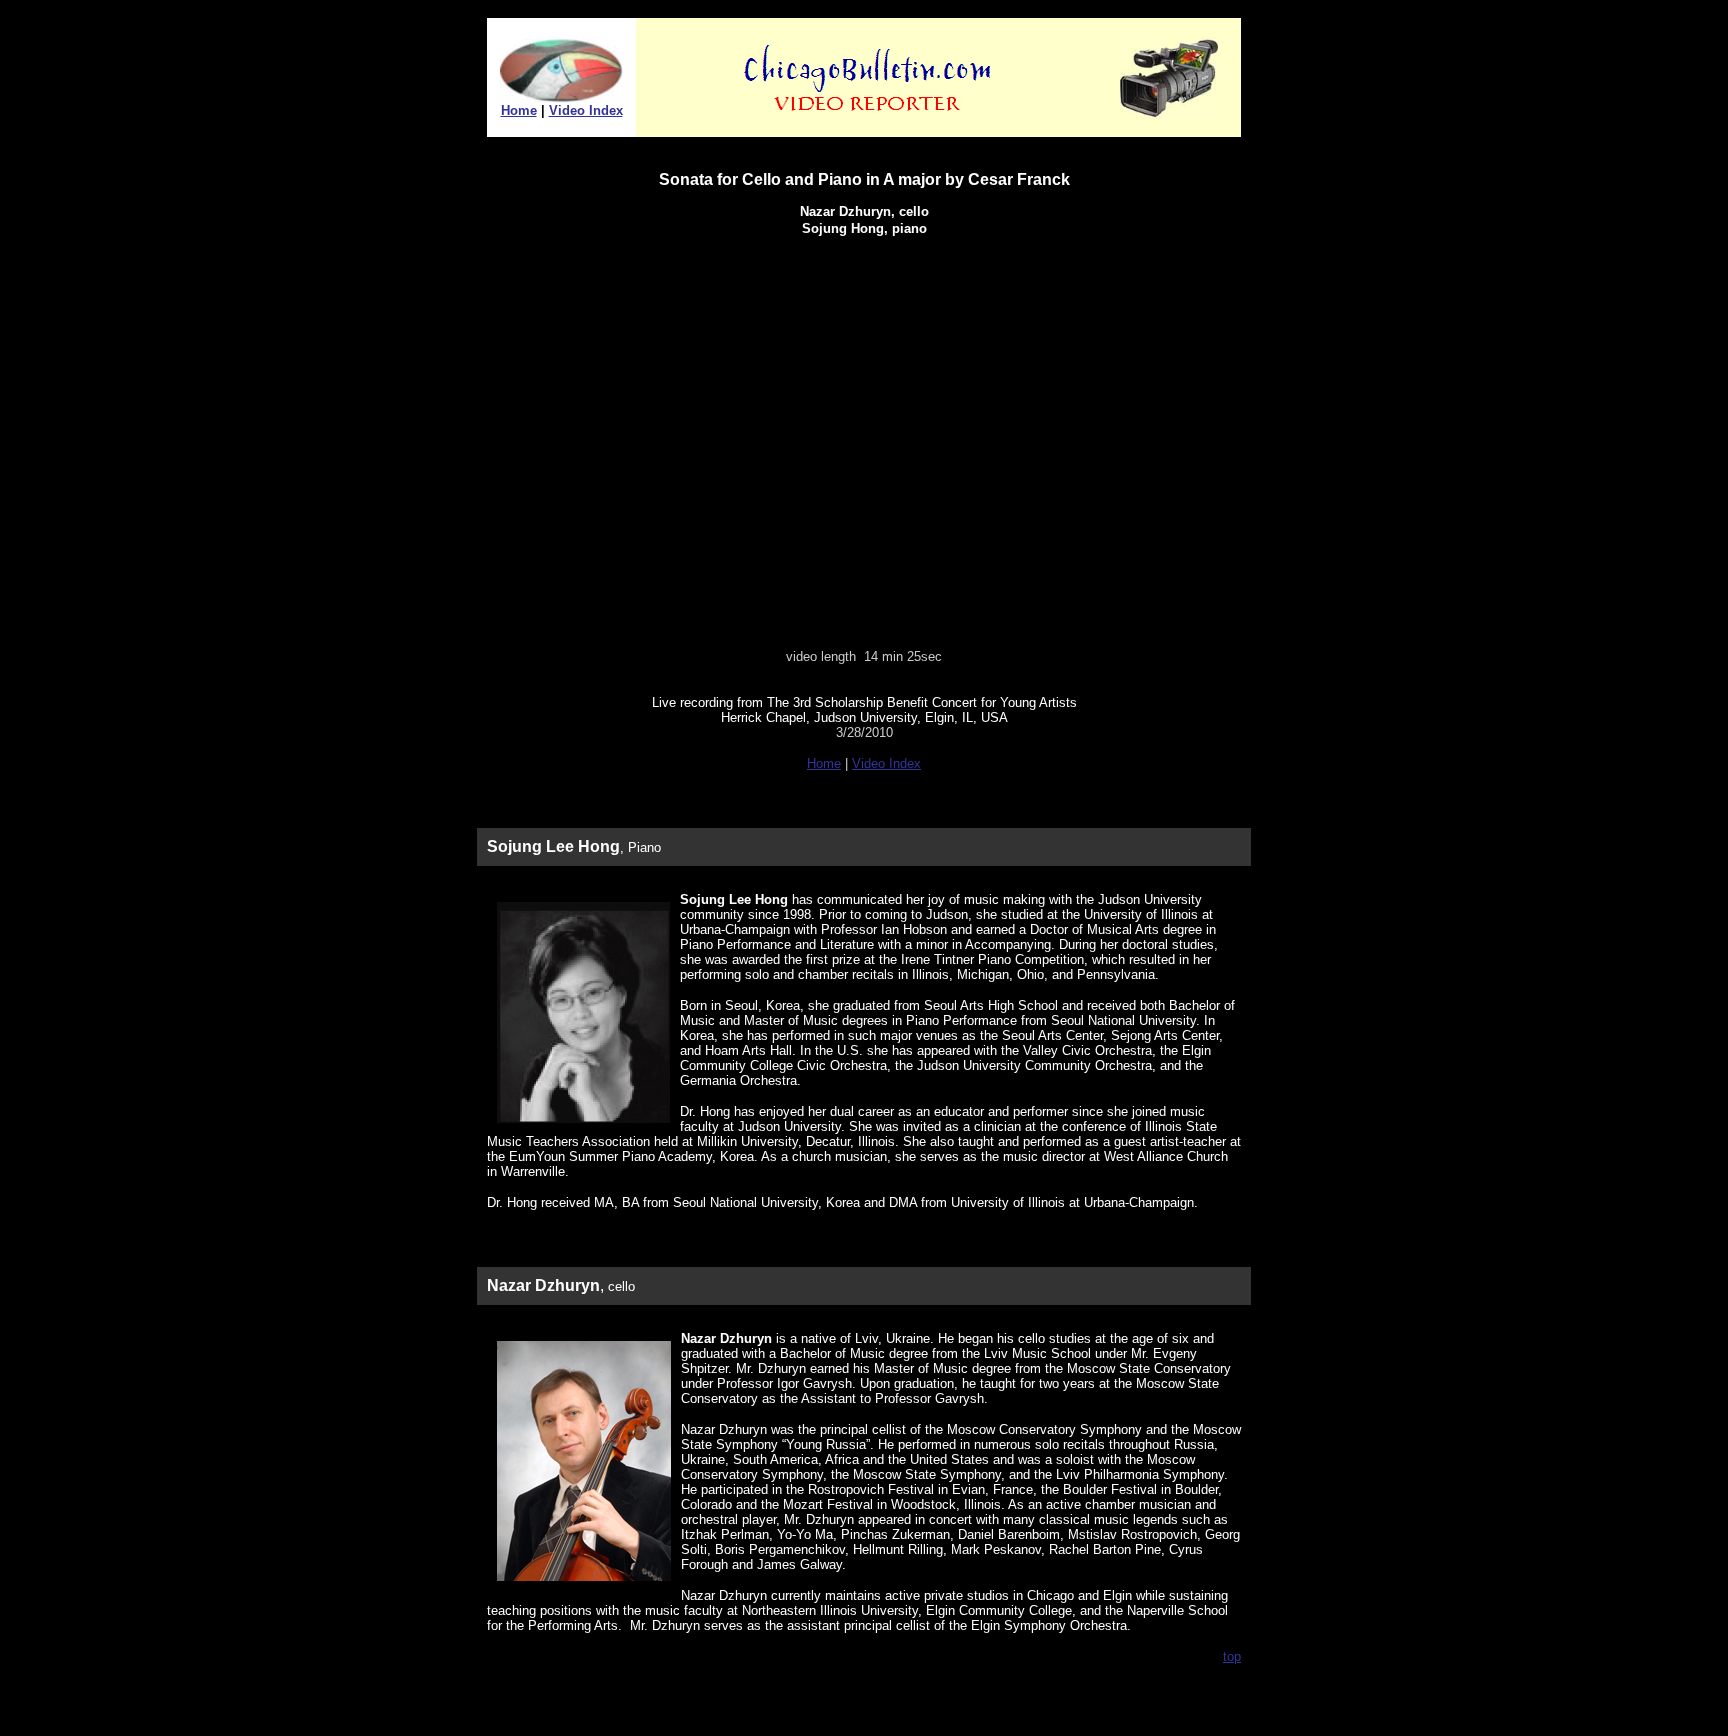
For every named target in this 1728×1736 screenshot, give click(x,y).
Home (519, 110)
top (1232, 1656)
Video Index (586, 110)
